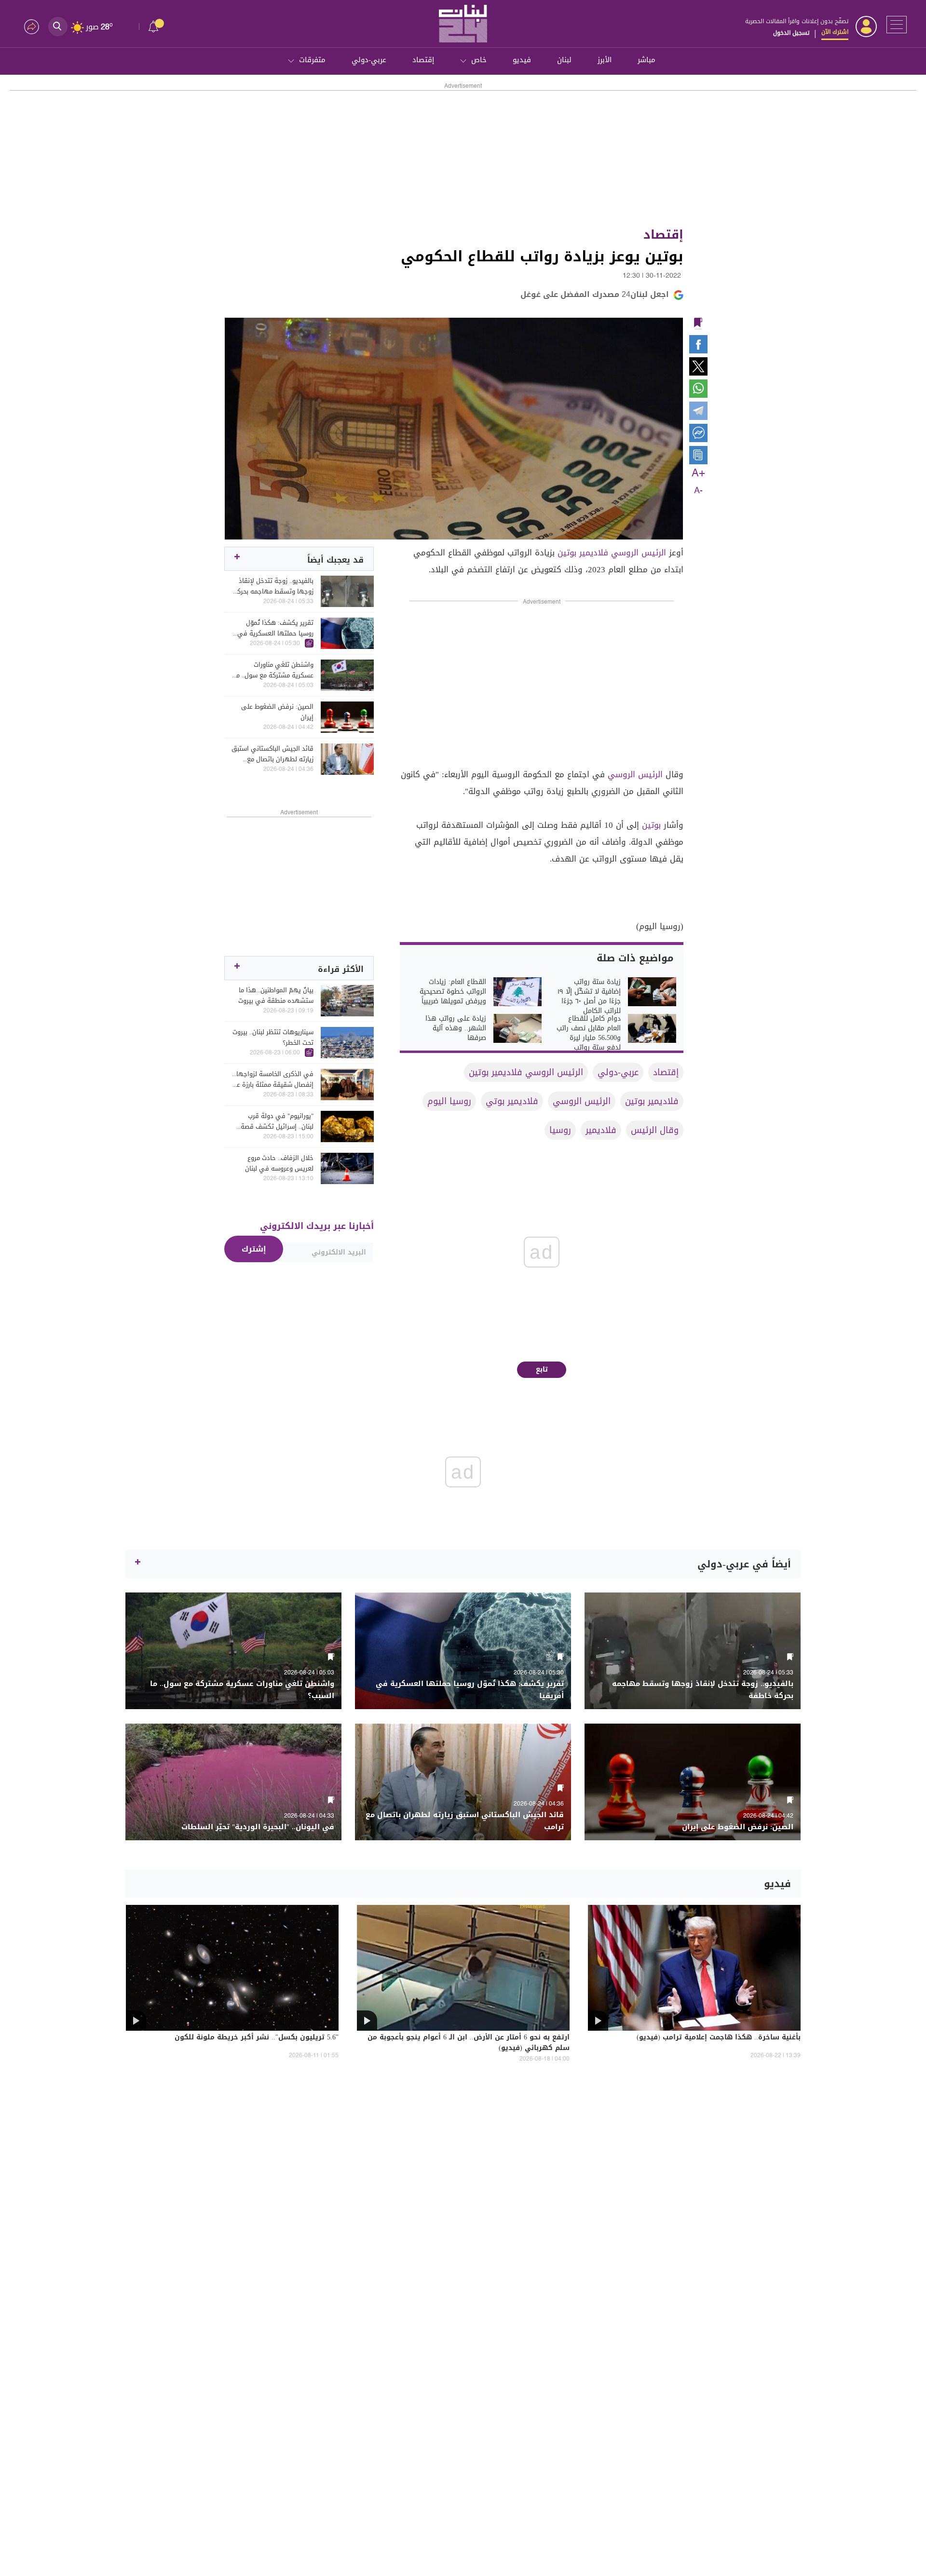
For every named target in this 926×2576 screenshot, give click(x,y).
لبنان (564, 60)
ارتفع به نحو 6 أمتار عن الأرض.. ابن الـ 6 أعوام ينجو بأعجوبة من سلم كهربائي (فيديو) (469, 2043)
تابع (542, 1369)
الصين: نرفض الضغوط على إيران (277, 712)
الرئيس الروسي (635, 774)
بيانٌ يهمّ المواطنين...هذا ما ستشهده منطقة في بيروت (276, 996)
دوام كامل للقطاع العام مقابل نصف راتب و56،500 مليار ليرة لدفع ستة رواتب (589, 1033)
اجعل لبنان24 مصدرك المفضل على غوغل (595, 294)
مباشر (647, 60)
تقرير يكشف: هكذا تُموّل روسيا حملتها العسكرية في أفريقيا (275, 628)
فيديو (522, 60)
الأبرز (605, 60)
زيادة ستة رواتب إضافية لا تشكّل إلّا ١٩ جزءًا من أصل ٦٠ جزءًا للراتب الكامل (589, 997)
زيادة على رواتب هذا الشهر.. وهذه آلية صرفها (456, 1028)
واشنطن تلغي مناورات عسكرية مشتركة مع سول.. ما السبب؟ (274, 670)
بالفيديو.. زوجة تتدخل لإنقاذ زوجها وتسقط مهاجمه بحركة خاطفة (273, 586)
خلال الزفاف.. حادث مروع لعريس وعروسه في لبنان (279, 1163)
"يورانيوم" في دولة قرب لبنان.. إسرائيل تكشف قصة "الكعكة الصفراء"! (277, 1121)
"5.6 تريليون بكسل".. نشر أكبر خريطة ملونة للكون (257, 2038)
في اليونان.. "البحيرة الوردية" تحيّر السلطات (258, 1827)
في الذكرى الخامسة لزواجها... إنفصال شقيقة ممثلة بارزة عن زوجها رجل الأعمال (273, 1079)
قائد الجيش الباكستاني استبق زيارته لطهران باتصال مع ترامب (272, 754)
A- (698, 491)
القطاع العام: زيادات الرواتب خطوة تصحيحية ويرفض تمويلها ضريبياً (453, 992)
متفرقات (312, 60)
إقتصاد (423, 60)
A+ (698, 473)
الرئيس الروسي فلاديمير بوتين (612, 553)
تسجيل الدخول (791, 33)
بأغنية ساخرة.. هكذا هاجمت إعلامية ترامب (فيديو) (719, 2038)
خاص (479, 60)
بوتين (651, 825)
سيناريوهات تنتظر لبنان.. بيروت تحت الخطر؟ (273, 1038)
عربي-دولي (369, 60)
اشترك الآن (835, 32)
